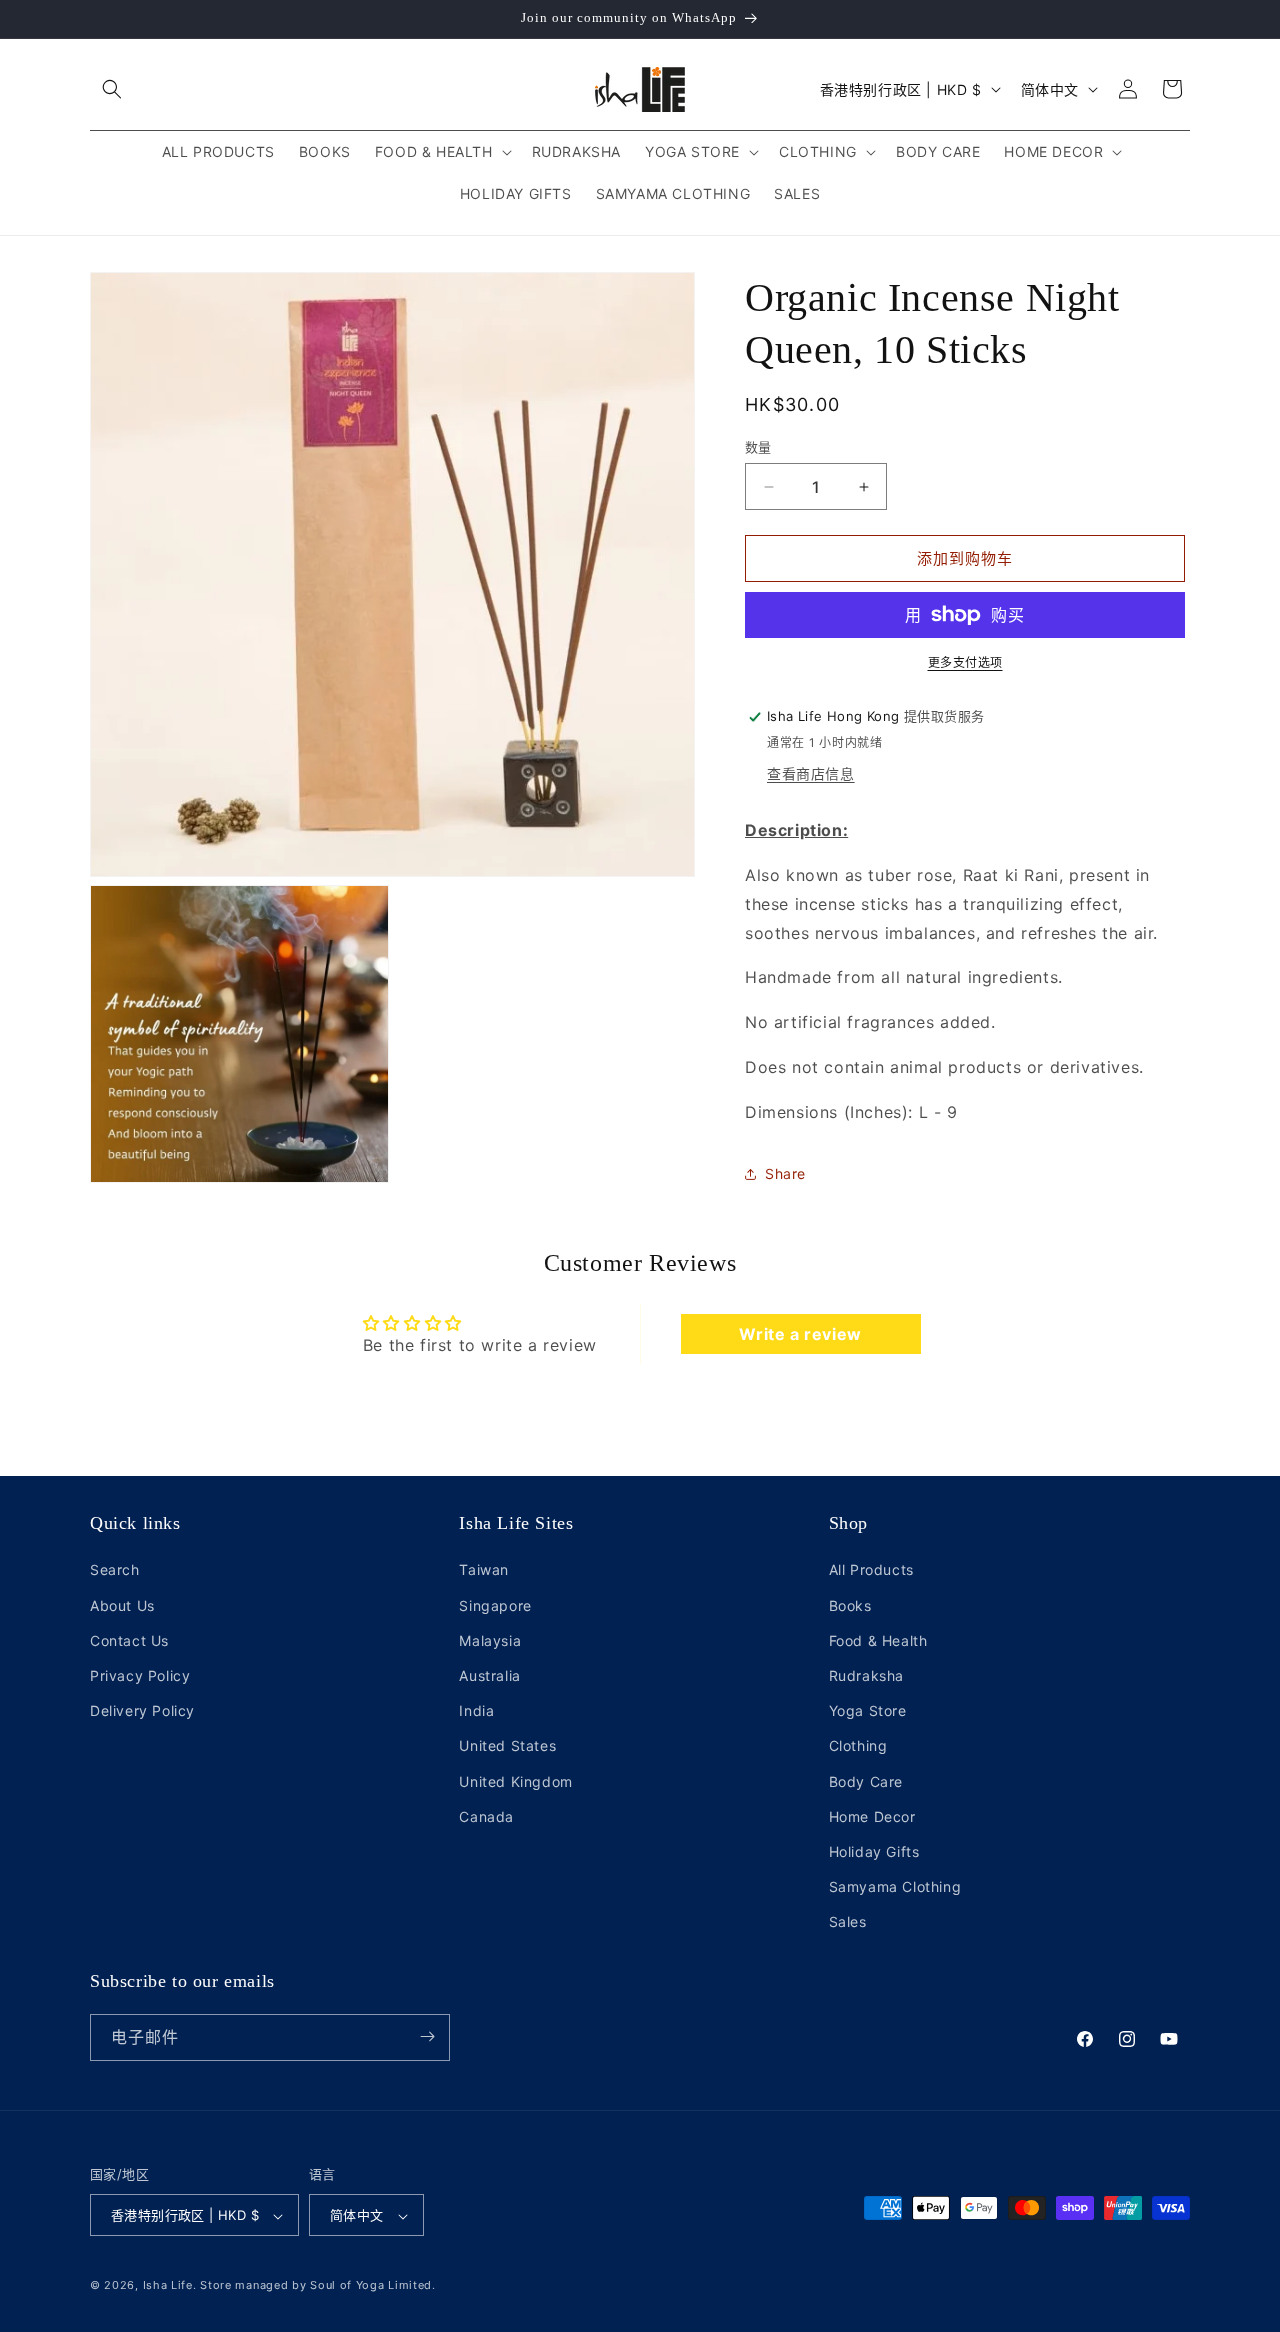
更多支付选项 (965, 662)
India (476, 1710)
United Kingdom (515, 1781)
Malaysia (490, 1640)
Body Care (866, 1781)
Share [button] (785, 1173)
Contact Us (129, 1640)
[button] (112, 89)
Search (115, 1570)
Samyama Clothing (895, 1886)
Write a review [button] (800, 1334)
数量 (758, 447)
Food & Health (878, 1640)
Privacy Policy (140, 1675)
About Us (122, 1605)
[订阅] (427, 2036)
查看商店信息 (811, 773)
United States (507, 1746)
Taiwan (484, 1570)
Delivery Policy (142, 1710)
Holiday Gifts (874, 1851)
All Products (871, 1570)
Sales (848, 1922)
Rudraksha (866, 1675)
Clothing (858, 1746)
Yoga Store (868, 1710)
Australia (489, 1675)
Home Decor (872, 1816)
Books (850, 1605)
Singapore (495, 1605)
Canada (486, 1816)
